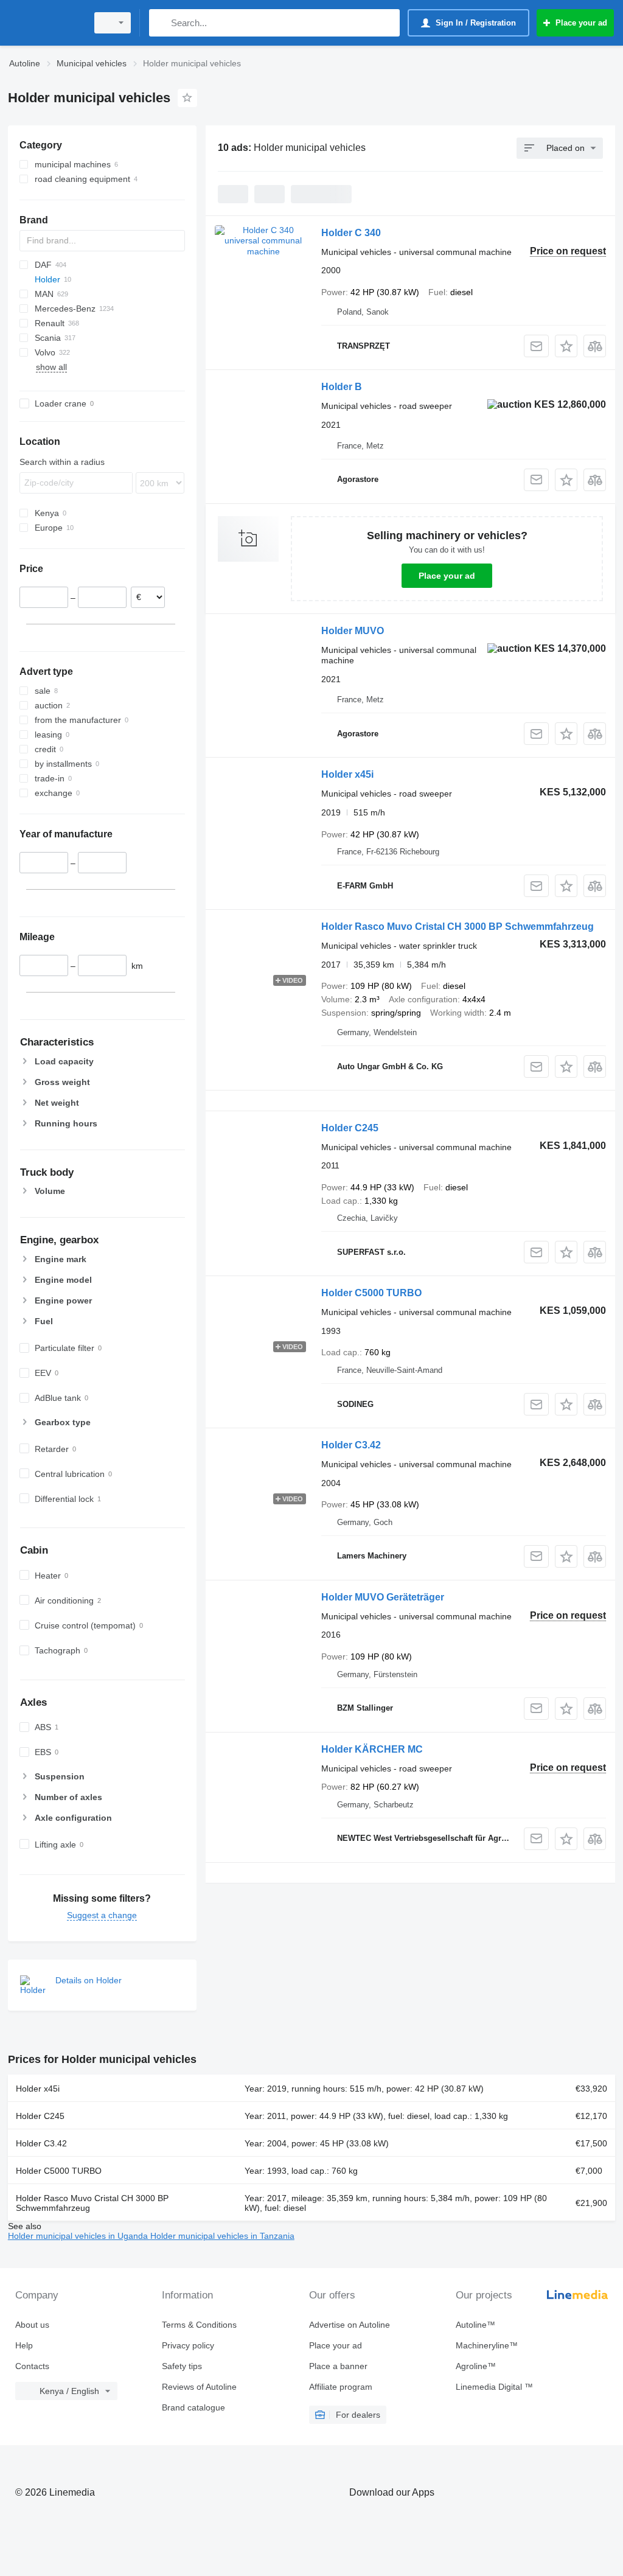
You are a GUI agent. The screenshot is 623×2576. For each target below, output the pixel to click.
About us (32, 2325)
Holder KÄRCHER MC (372, 1749)
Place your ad (447, 576)
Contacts (32, 2366)
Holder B (342, 387)
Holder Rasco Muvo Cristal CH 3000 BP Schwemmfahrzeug (458, 927)
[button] (566, 346)
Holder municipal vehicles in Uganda (79, 2236)
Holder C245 (350, 1128)
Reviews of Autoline (199, 2387)
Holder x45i (347, 774)
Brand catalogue (193, 2407)
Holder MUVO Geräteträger (383, 1597)
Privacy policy (188, 2345)
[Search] (161, 23)
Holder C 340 (351, 233)
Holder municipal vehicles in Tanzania (222, 2236)
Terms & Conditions (199, 2325)
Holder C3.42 (351, 1445)
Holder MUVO (353, 631)
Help (24, 2345)
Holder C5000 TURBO (371, 1293)
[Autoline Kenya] (46, 23)
